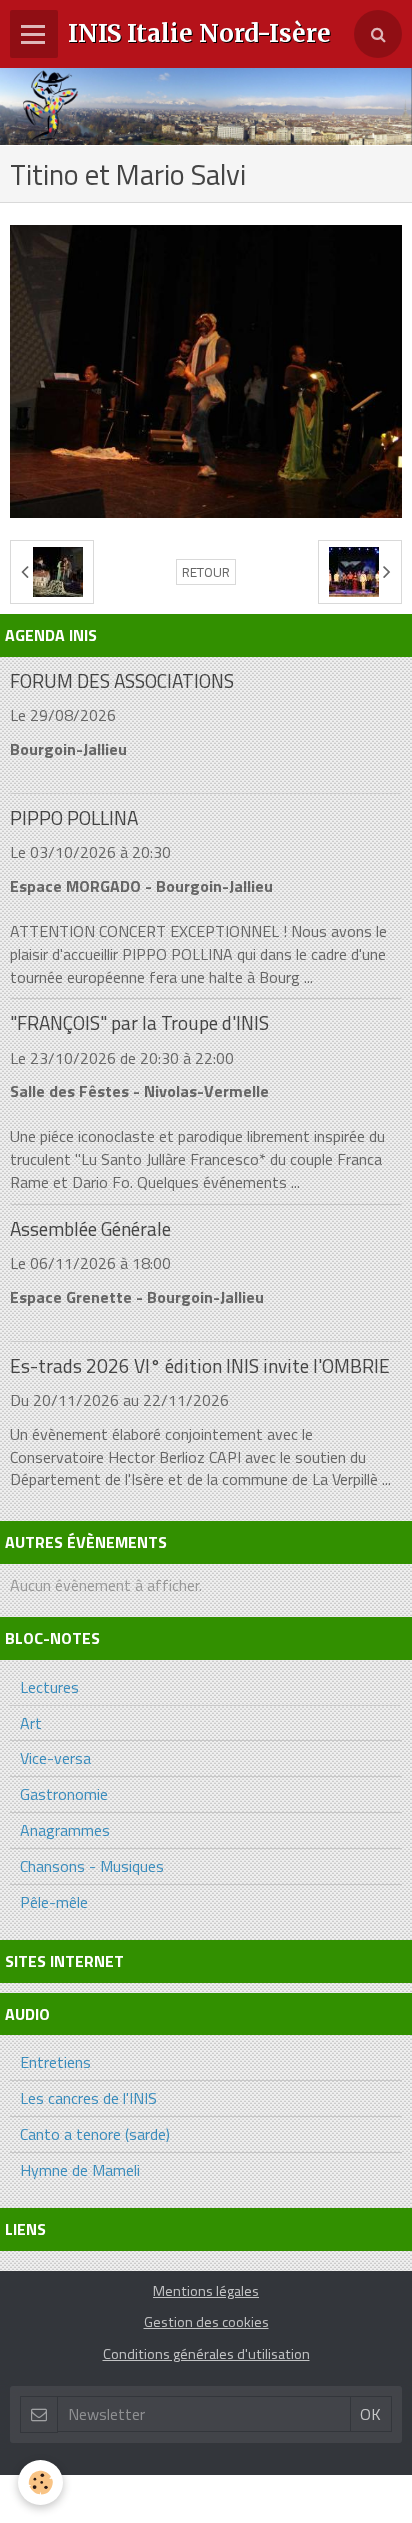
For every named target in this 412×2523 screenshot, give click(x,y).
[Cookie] (40, 2482)
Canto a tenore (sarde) (95, 2134)
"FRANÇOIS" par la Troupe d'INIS (139, 1023)
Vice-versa (55, 1758)
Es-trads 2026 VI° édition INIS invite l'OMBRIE (200, 1365)
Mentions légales (206, 2291)
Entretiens (55, 2062)
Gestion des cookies (206, 2322)
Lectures (49, 1687)
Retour (206, 572)
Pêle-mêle (54, 1902)
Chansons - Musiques (92, 1866)
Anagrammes (65, 1830)
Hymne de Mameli (80, 2170)
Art (31, 1723)
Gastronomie (64, 1794)
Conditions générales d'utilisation (206, 2354)
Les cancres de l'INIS (88, 2098)
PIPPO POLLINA (74, 817)
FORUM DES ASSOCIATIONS (122, 680)
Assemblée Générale (90, 1228)
